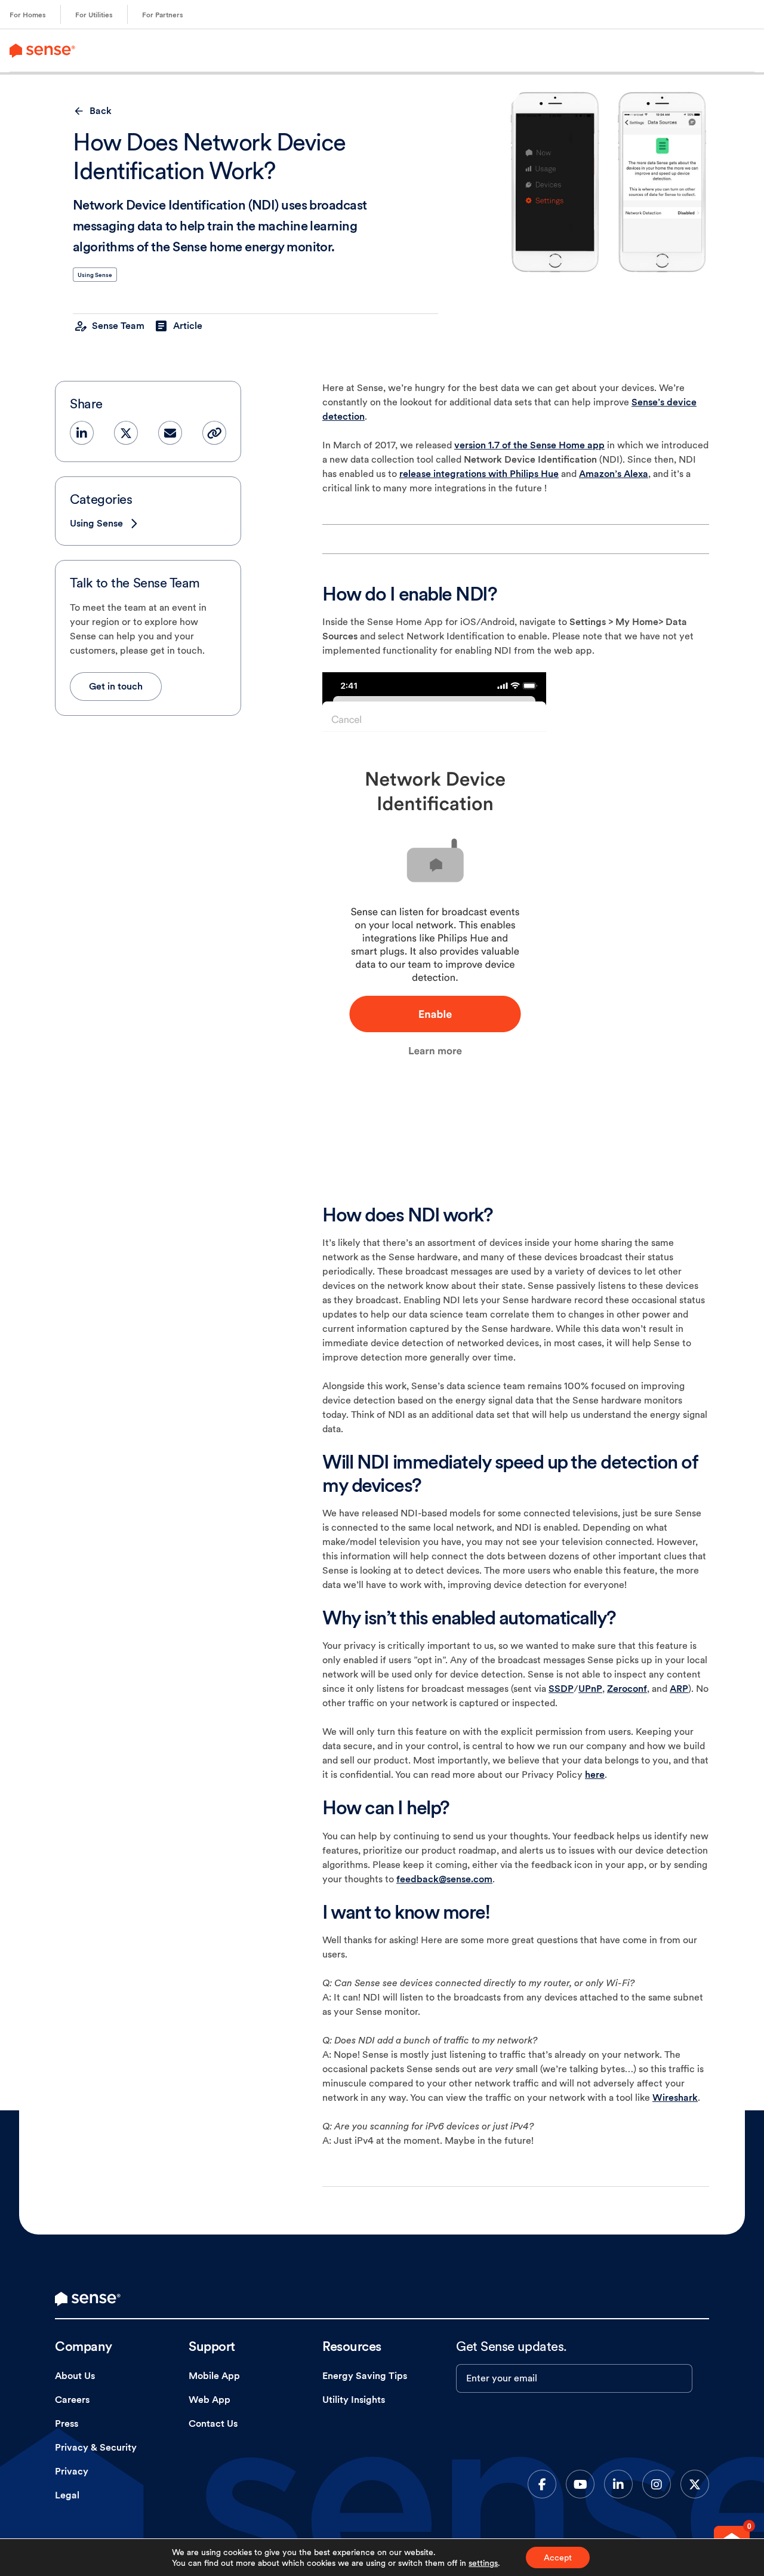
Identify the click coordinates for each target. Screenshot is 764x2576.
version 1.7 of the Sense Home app (529, 445)
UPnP (590, 1689)
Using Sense (95, 275)
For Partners (163, 15)
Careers (72, 2400)
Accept (558, 2557)
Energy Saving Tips (365, 2376)
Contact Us (213, 2423)
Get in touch (116, 686)
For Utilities (94, 15)
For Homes (28, 15)
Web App (210, 2400)
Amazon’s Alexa (614, 474)
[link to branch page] (42, 50)
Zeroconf (627, 1689)
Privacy (72, 2471)
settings (483, 2563)
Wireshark (675, 2098)
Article (188, 326)
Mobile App (214, 2376)
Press (67, 2423)
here (595, 1775)
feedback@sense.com (444, 1879)
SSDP (561, 1689)
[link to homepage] (88, 2299)
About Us (75, 2376)
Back (101, 111)
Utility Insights (354, 2400)
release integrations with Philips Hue (479, 474)
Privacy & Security (96, 2447)
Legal (67, 2495)
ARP (679, 1689)
